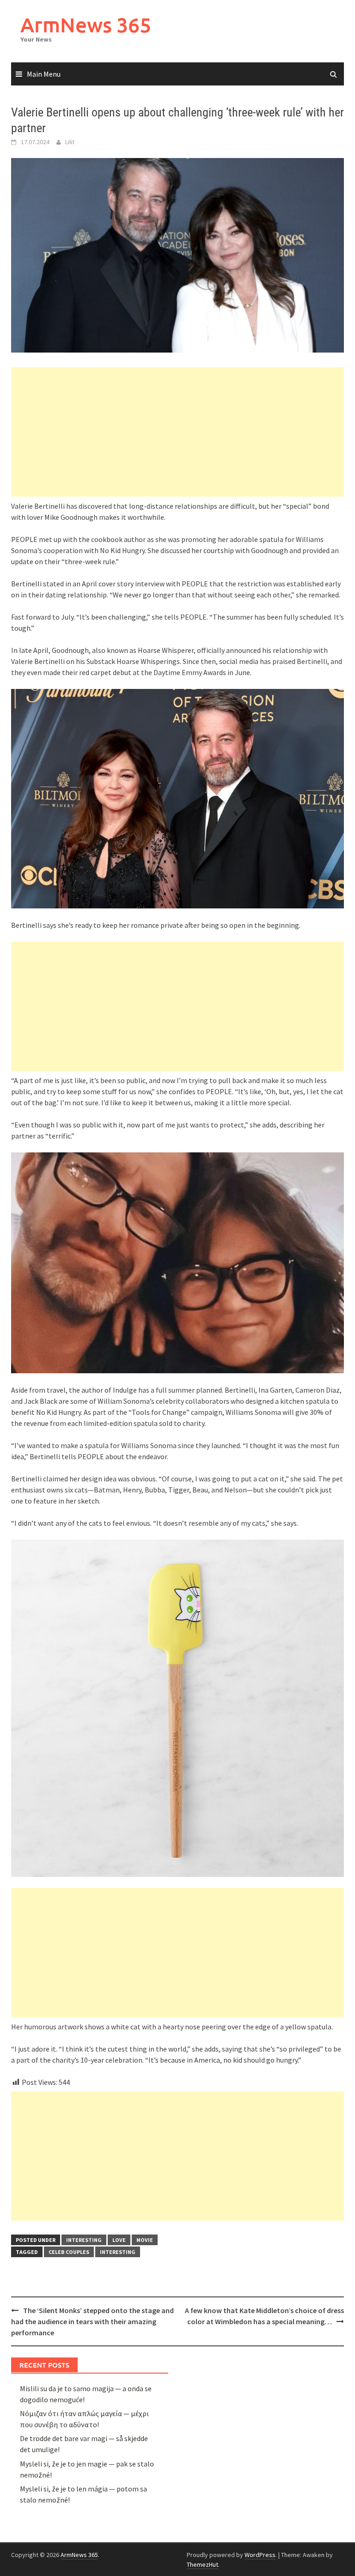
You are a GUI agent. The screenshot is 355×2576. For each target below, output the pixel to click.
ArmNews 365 (86, 25)
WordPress (260, 2555)
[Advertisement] (177, 432)
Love (119, 2240)
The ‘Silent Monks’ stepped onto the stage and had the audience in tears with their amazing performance (92, 2321)
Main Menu (44, 74)
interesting (84, 2240)
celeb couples (69, 2252)
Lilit (70, 142)
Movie (145, 2240)
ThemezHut (202, 2564)
